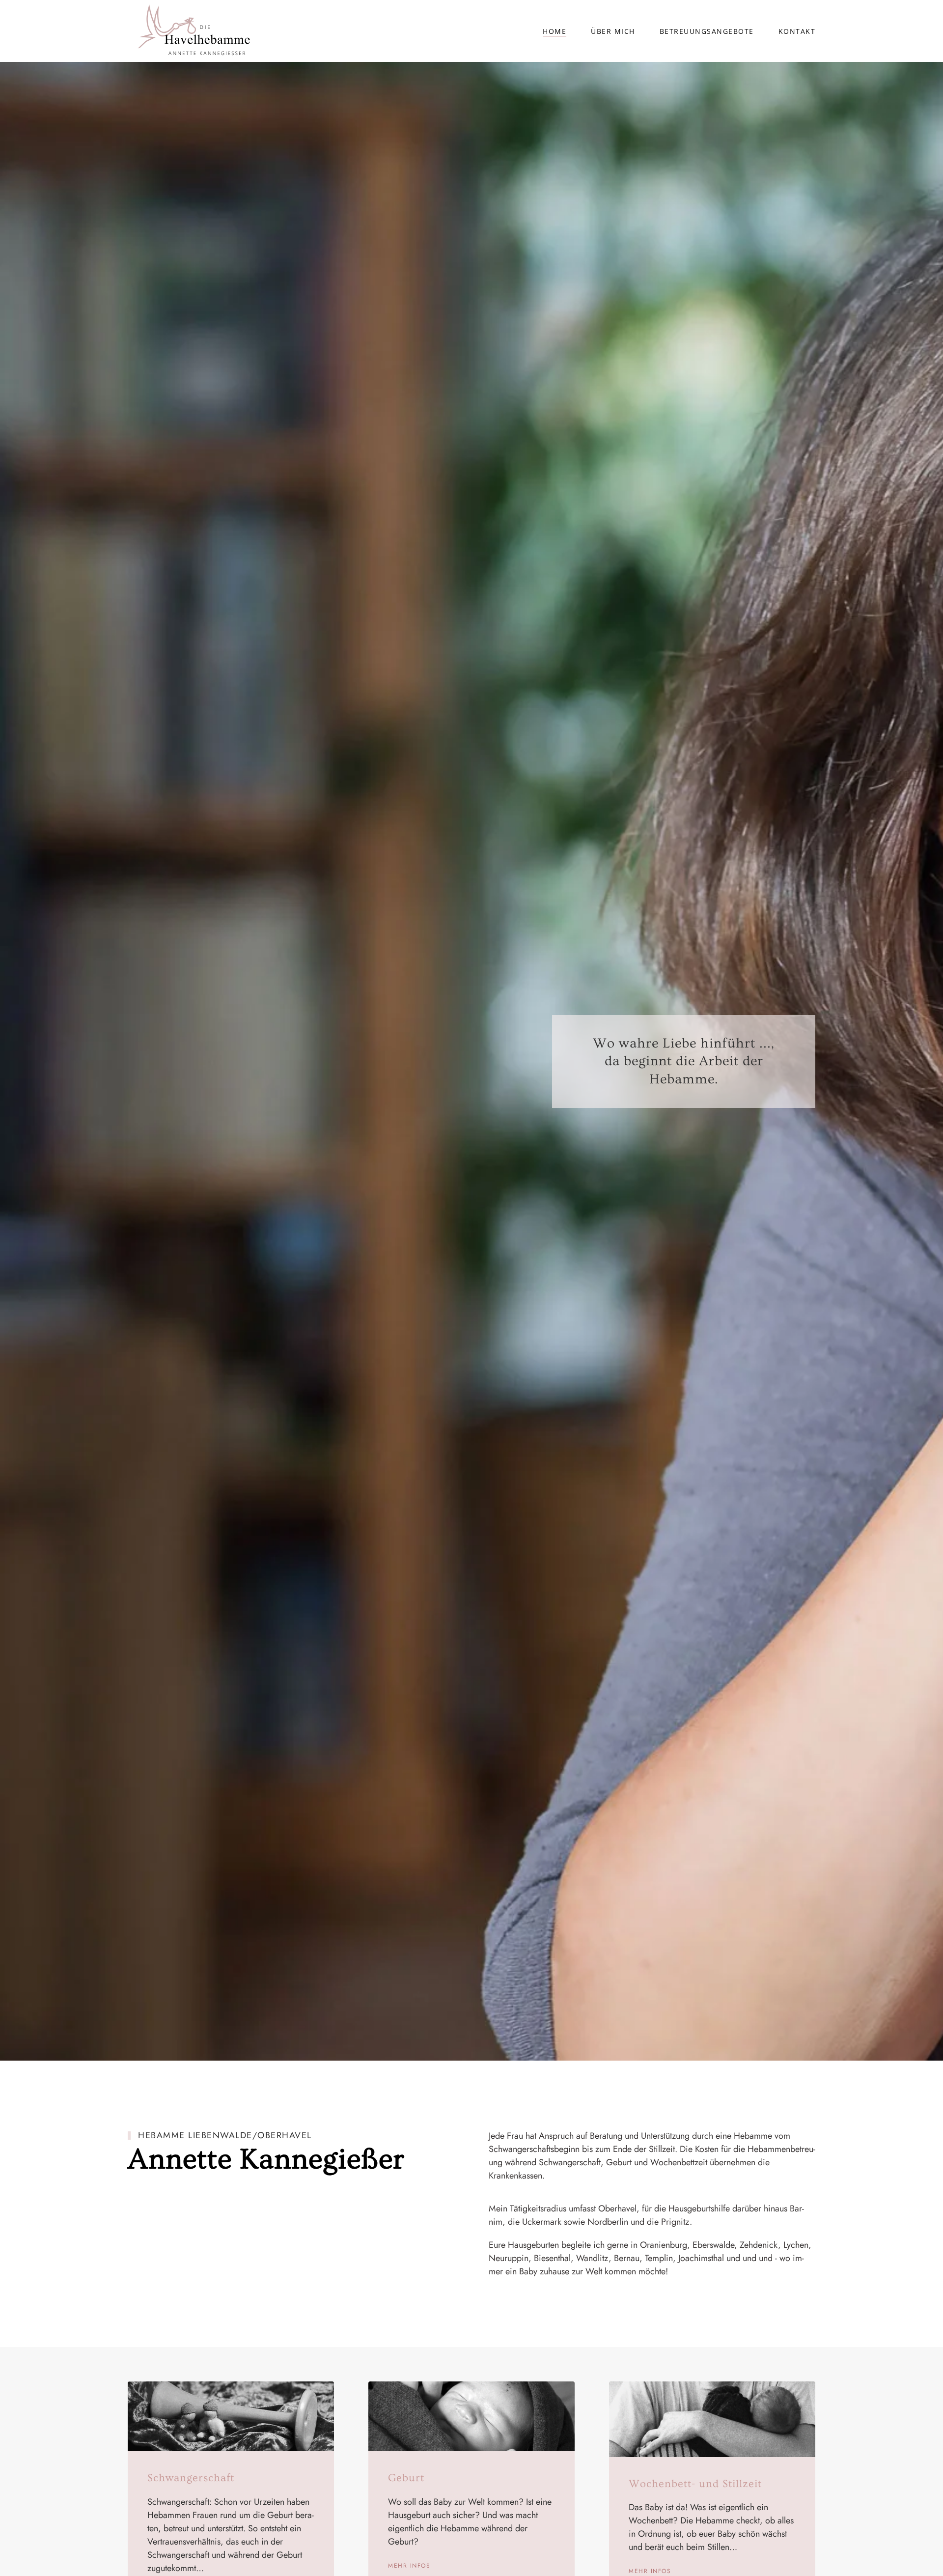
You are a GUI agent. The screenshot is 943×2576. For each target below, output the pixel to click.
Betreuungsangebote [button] (707, 31)
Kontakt (797, 31)
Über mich (613, 31)
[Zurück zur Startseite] (189, 31)
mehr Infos (409, 2566)
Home (555, 31)
